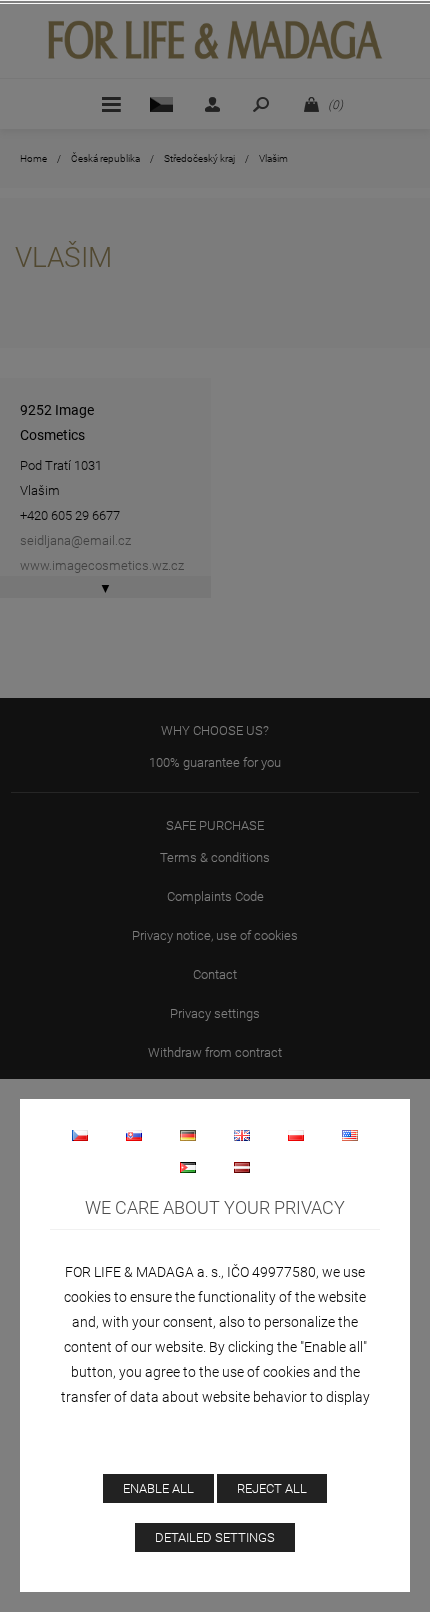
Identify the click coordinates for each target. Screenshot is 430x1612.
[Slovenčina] (134, 1135)
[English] (242, 1135)
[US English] (350, 1135)
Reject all (272, 1488)
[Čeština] (80, 1135)
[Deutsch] (188, 1135)
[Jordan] (188, 1167)
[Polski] (296, 1135)
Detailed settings (215, 1537)
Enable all (158, 1488)
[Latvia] (242, 1167)
